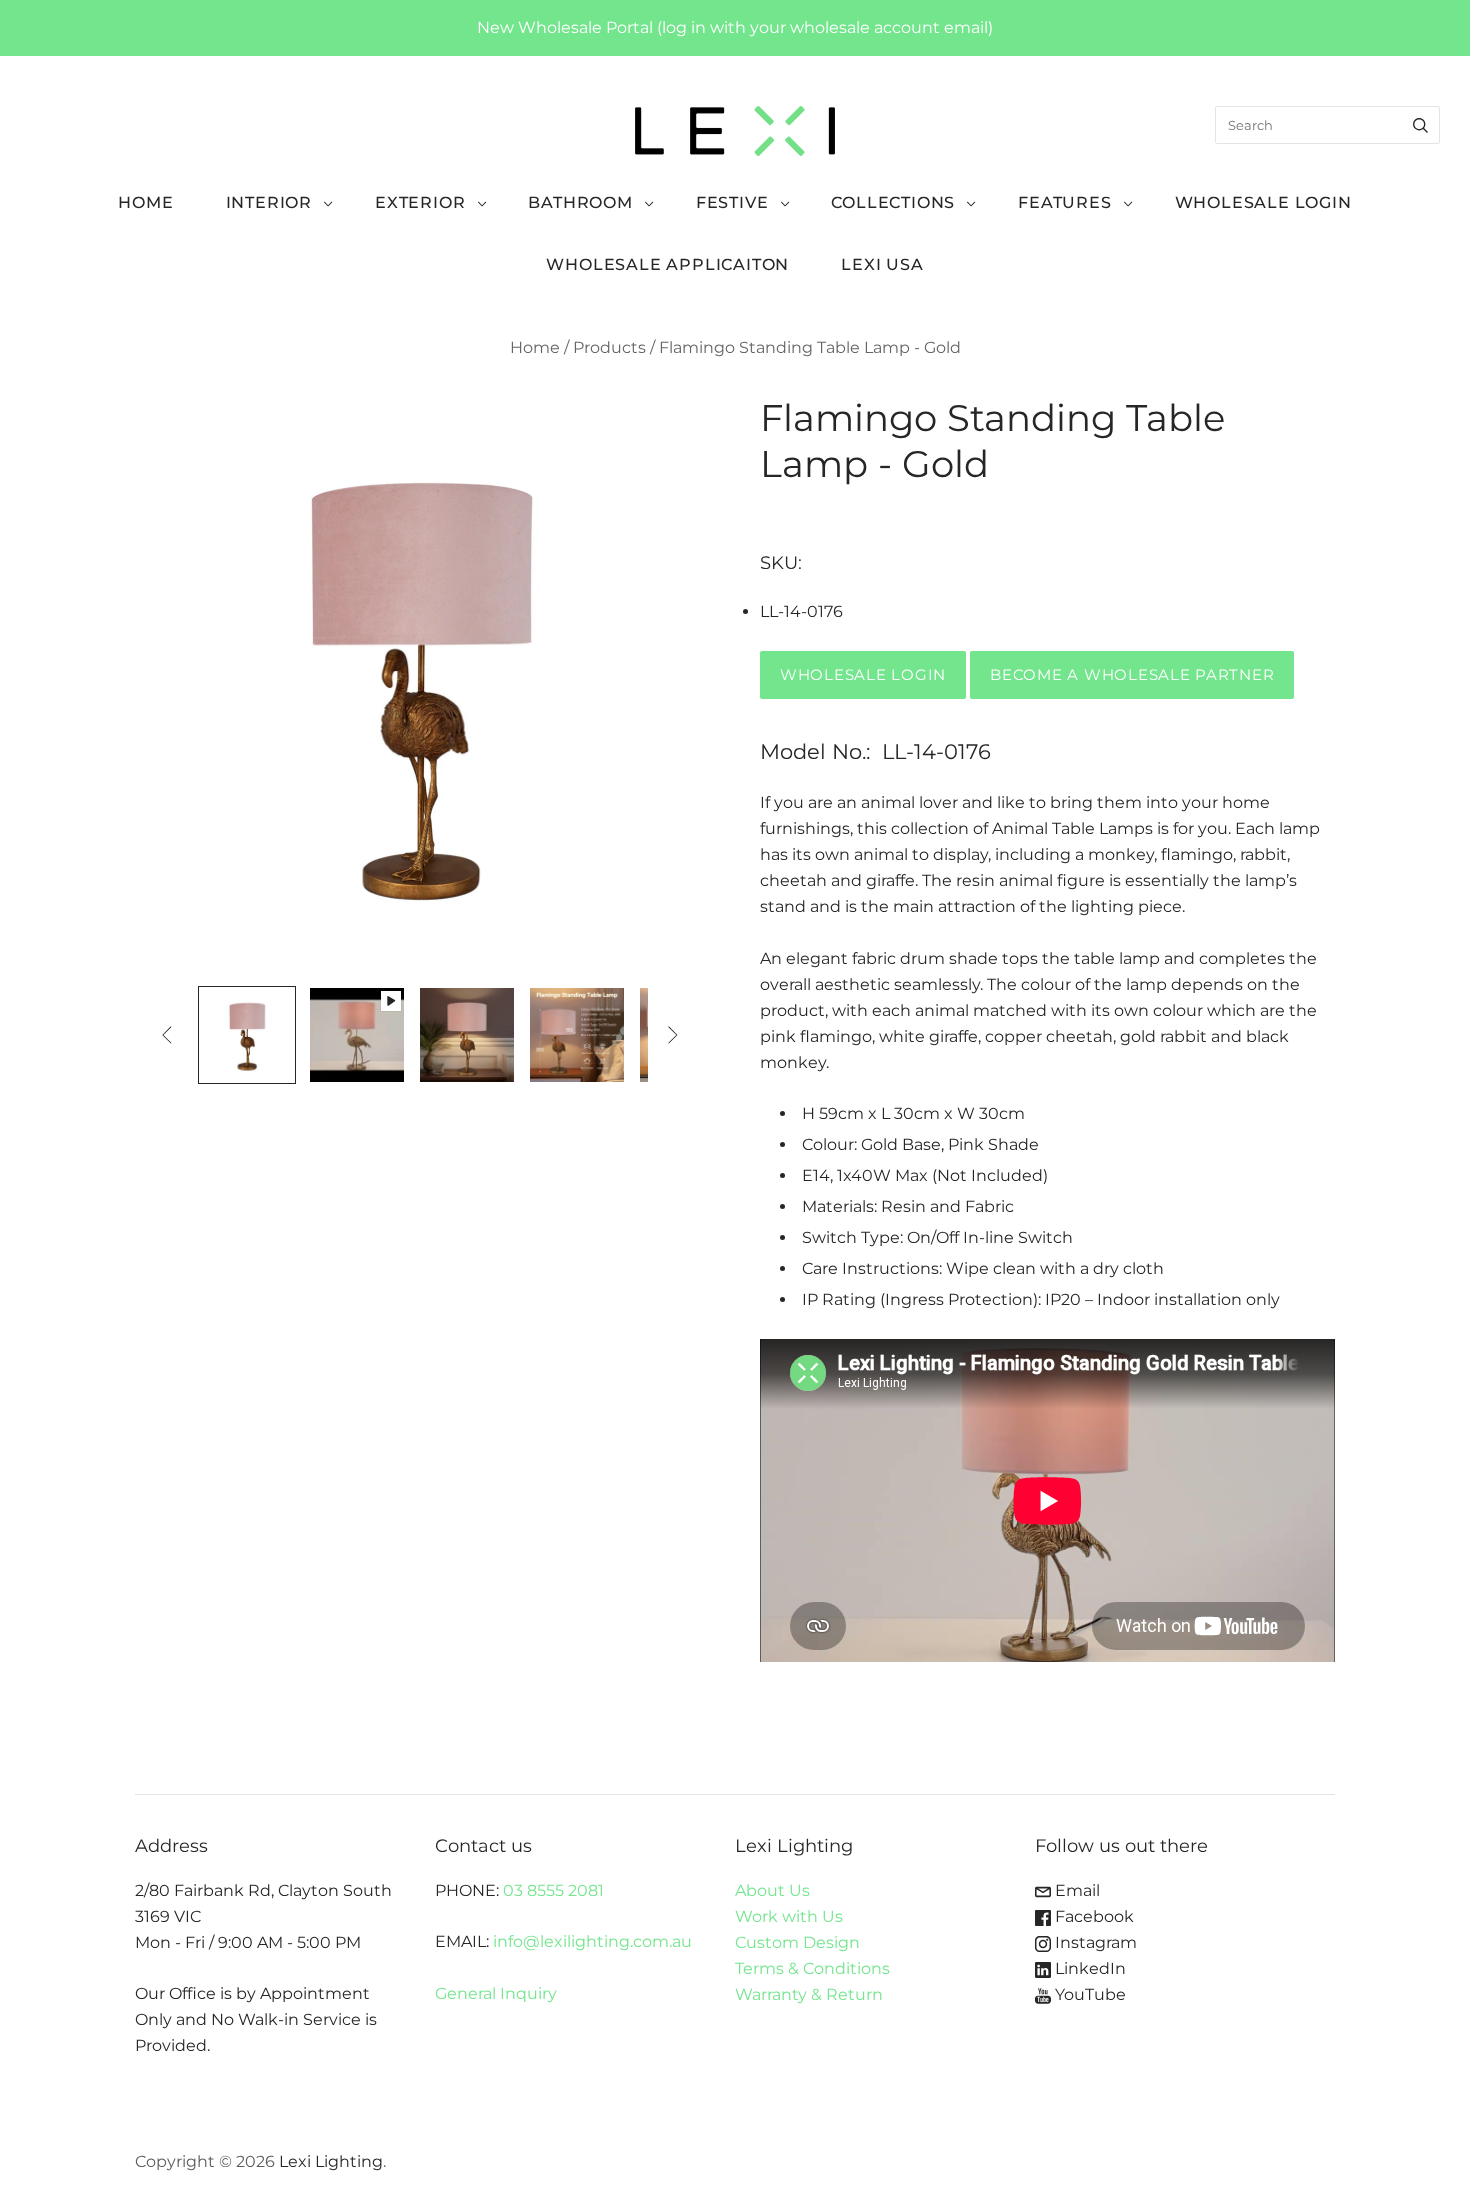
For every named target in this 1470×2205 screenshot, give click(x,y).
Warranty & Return (809, 1994)
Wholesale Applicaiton (667, 264)
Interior (269, 202)
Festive (732, 202)
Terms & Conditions (812, 1968)
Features (1064, 202)
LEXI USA (882, 264)
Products (609, 347)
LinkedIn (1088, 1968)
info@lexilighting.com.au (592, 1941)
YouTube (1088, 1994)
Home (145, 202)
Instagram (1094, 1942)
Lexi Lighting (331, 2161)
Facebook (1092, 1916)
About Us (772, 1890)
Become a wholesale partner (1132, 675)
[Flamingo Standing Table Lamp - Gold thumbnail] (247, 1035)
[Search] (1420, 125)
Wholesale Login (1263, 202)
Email (1075, 1890)
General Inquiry (496, 1993)
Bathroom (580, 202)
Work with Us (789, 1916)
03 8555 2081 (553, 1890)
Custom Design (797, 1942)
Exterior (420, 202)
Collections (893, 202)
